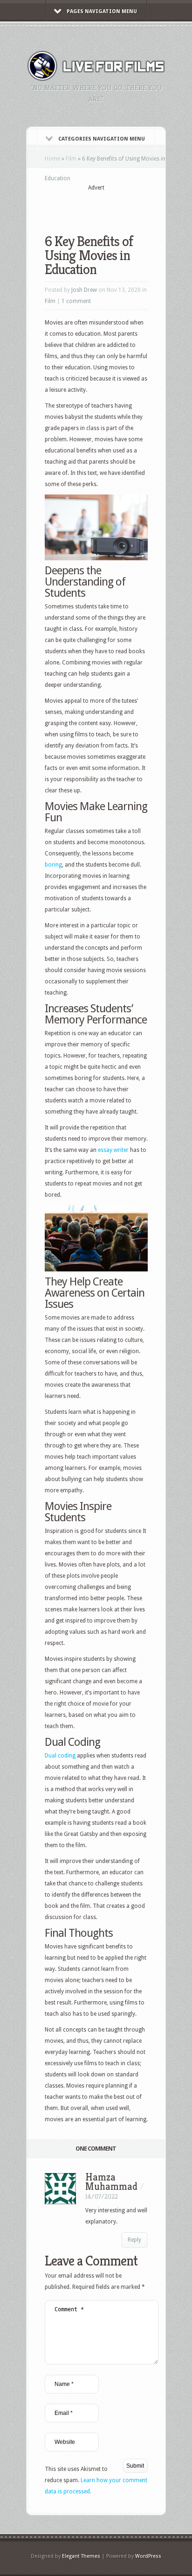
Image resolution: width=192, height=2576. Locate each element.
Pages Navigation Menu (102, 11)
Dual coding (60, 1756)
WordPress (148, 2556)
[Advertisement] (118, 206)
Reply (134, 2240)
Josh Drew (84, 290)
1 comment (76, 301)
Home (52, 159)
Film (71, 159)
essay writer (113, 1150)
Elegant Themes (81, 2556)
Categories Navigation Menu (102, 139)
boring (53, 865)
